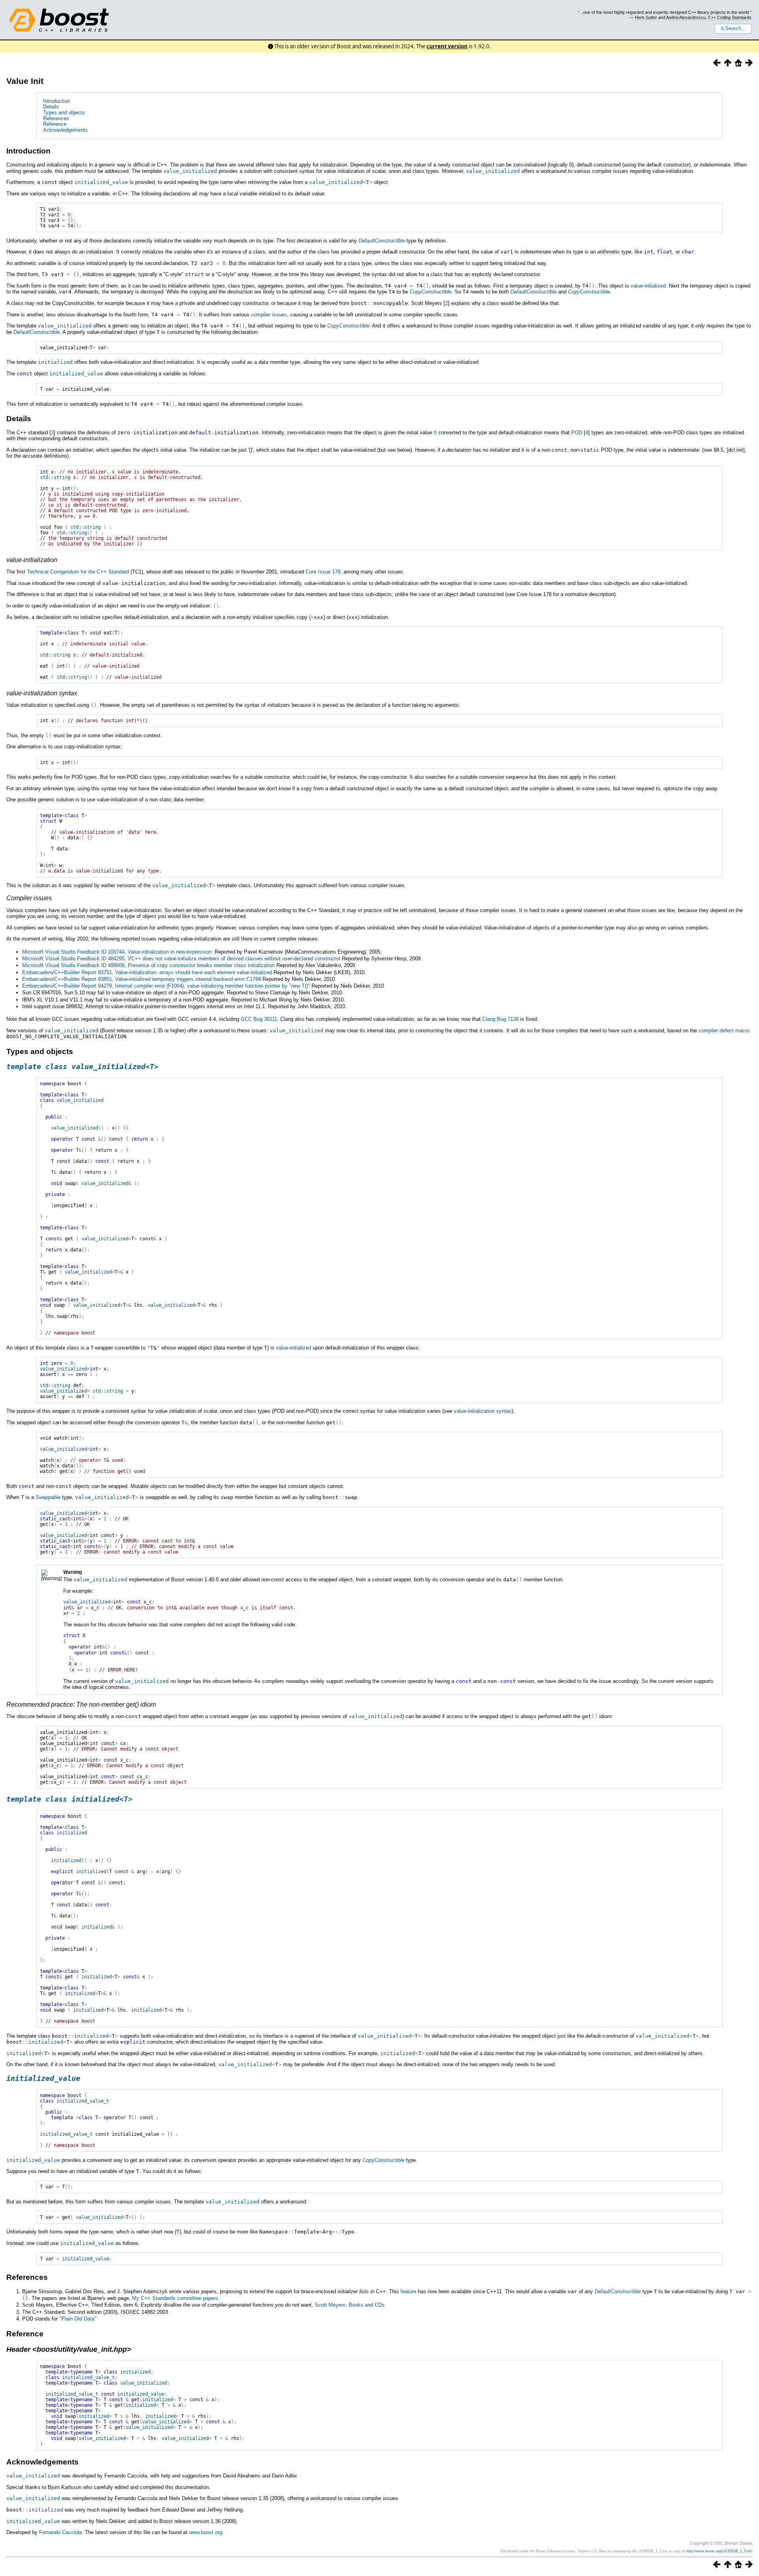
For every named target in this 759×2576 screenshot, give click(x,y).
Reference (55, 124)
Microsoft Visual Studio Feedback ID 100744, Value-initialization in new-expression (117, 952)
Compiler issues (29, 898)
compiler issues (269, 315)
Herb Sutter (646, 17)
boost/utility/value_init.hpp (82, 2349)
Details (51, 107)
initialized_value (141, 2394)
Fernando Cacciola (60, 2532)
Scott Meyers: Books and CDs (350, 2305)
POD (577, 432)
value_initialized (144, 2383)
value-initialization (32, 560)
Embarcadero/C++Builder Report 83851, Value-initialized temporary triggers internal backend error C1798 (142, 979)
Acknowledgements (65, 130)
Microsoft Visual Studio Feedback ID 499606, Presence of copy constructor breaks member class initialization (148, 965)
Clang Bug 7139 (500, 1019)
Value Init (25, 81)
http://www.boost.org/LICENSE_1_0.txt (719, 2551)
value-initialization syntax (42, 693)
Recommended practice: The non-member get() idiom (81, 1704)
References (56, 118)
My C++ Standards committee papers (175, 2298)
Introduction (57, 101)
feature (408, 2291)
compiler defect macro (724, 1031)
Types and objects (64, 113)
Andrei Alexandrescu (686, 17)
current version (447, 46)
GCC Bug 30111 (259, 1019)
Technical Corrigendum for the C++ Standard (78, 572)
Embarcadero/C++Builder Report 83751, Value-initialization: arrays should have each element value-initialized (147, 972)
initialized (135, 2372)
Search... (735, 28)
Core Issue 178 (323, 572)
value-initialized (648, 286)
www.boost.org (206, 2532)
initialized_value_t (88, 2377)
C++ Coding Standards (730, 17)
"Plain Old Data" (78, 2319)
